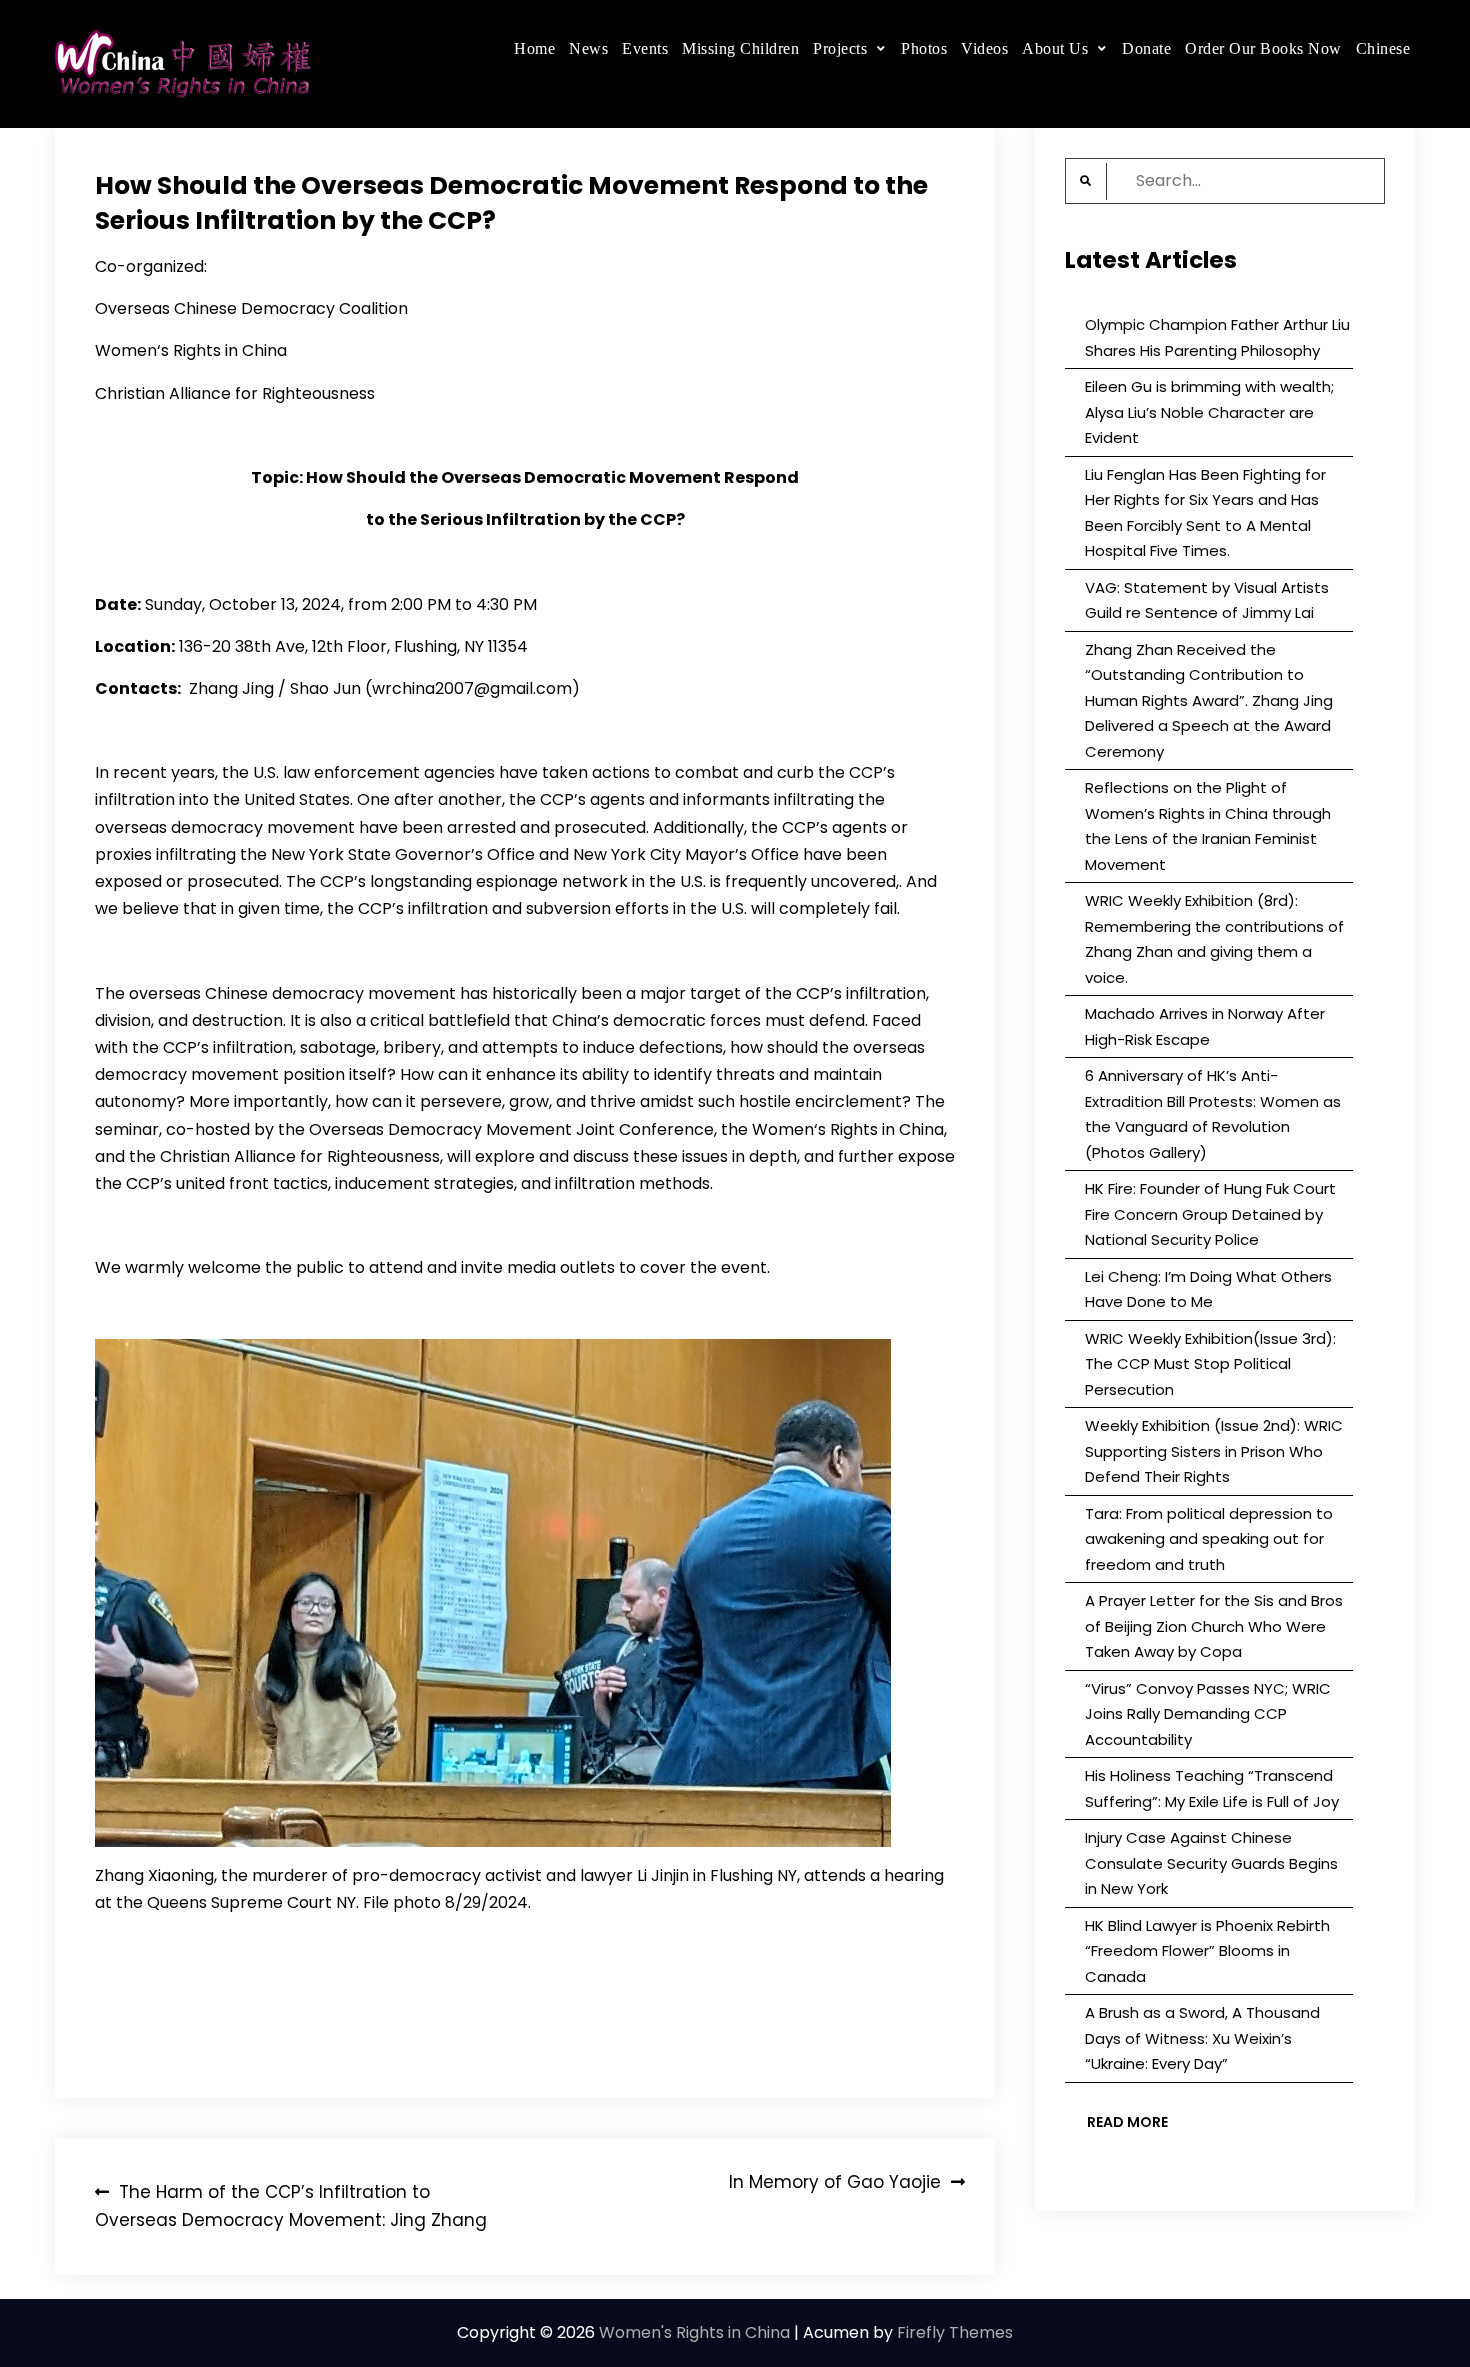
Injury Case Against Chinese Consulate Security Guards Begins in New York (1211, 1863)
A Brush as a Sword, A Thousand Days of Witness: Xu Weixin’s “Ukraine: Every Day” (1202, 2038)
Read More (1127, 2122)
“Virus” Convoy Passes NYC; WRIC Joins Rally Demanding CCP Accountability (1208, 1714)
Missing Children (740, 48)
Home (534, 48)
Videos (984, 48)
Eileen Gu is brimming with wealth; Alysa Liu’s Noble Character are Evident (1209, 412)
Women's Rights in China (694, 2332)
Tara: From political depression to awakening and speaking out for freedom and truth (1209, 1539)
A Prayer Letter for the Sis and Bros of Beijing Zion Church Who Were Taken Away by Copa (1214, 1626)
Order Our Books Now (1263, 48)
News (588, 48)
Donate (1146, 48)
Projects (840, 48)
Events (645, 48)
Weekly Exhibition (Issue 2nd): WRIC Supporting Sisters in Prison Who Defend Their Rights (1214, 1451)
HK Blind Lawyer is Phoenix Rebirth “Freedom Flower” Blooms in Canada (1207, 1951)
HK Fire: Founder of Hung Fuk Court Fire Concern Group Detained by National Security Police (1210, 1214)
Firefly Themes (955, 2332)
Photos (924, 48)
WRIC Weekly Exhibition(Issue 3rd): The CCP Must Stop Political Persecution (1210, 1364)
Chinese (1383, 48)
